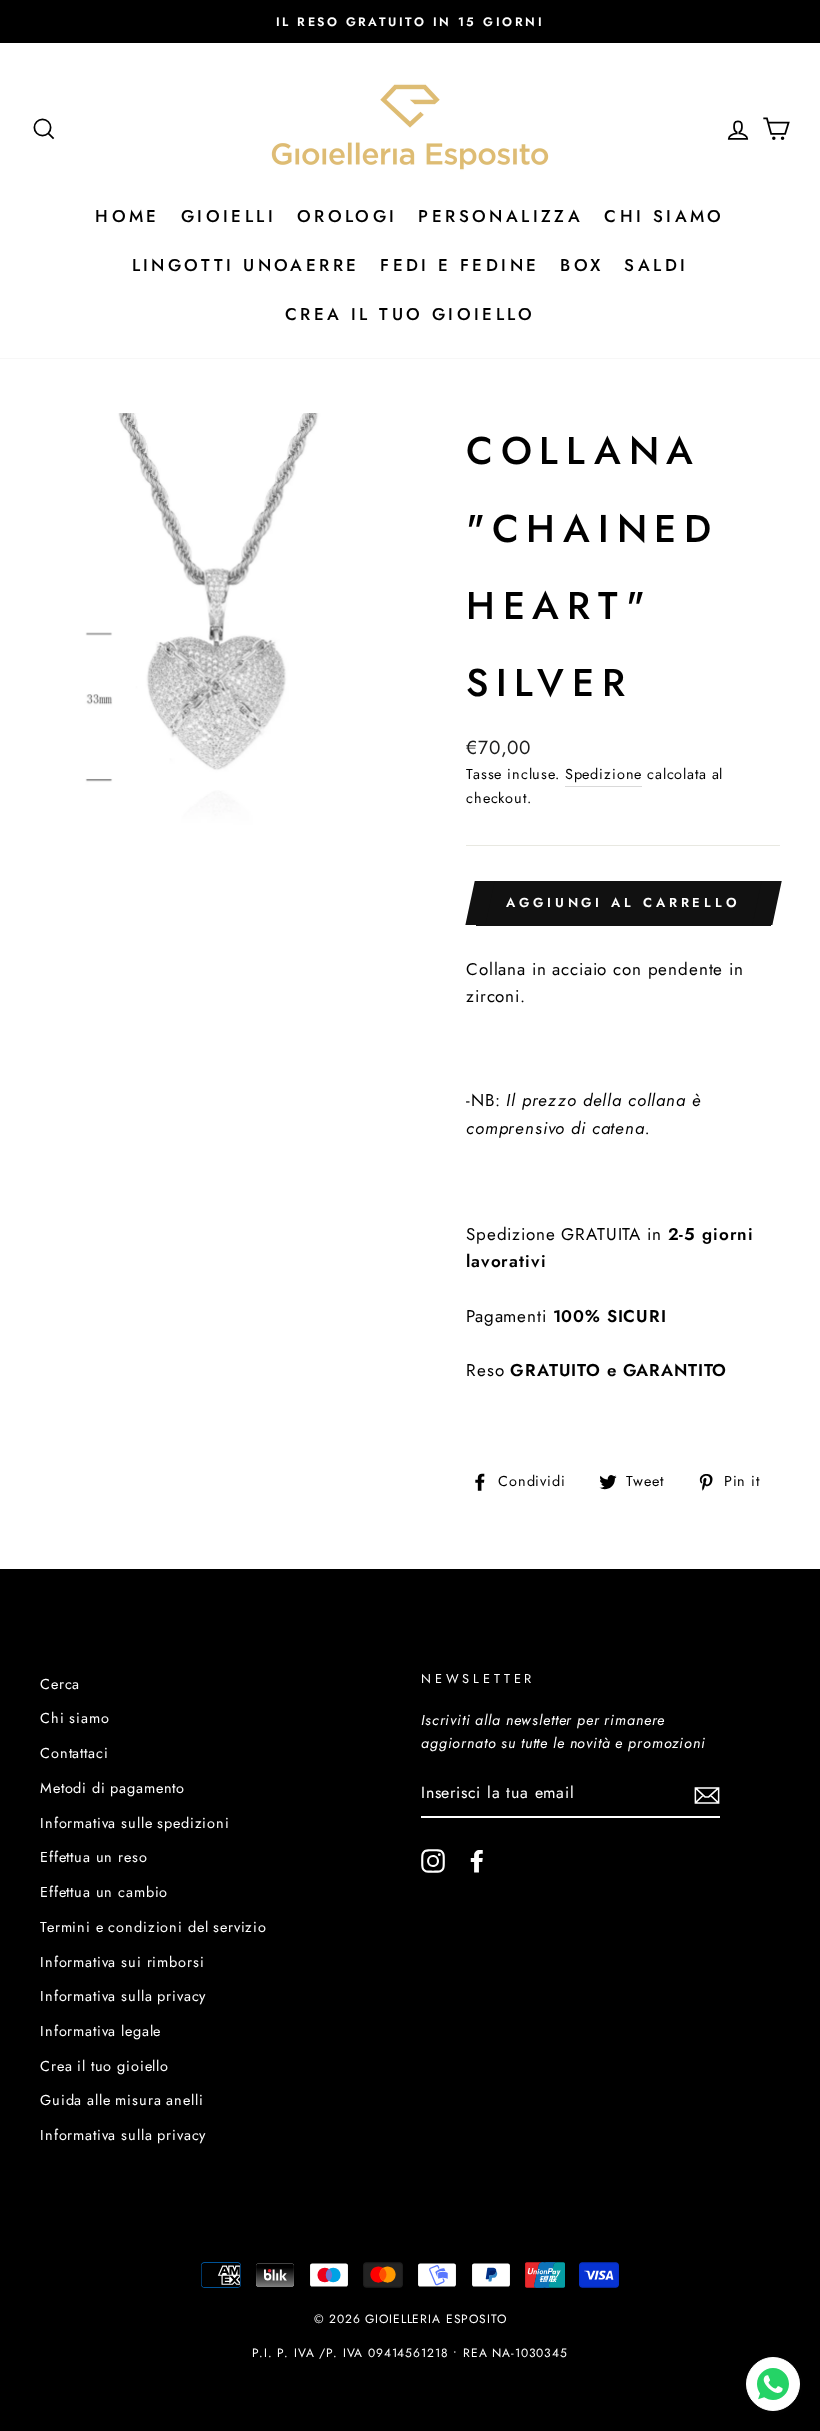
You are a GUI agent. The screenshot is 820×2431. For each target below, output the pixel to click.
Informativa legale (100, 2031)
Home (127, 216)
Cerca (60, 1684)
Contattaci (74, 1753)
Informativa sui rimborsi (122, 1962)
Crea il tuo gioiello (104, 2066)
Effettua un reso (94, 1857)
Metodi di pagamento (112, 1788)
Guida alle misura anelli (121, 2100)
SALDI (656, 265)
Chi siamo (75, 1718)
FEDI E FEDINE (459, 265)
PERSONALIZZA (500, 216)
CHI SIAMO (664, 216)
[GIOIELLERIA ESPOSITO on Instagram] (433, 1860)
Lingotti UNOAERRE (246, 265)
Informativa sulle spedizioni (135, 1823)
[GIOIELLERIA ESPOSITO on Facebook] (477, 1860)
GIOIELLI (228, 216)
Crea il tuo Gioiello (410, 314)
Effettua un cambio (104, 1892)
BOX (581, 265)
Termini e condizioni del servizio (153, 1927)
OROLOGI (347, 216)
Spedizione (604, 774)
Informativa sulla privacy (123, 1996)
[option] (410, 21)
